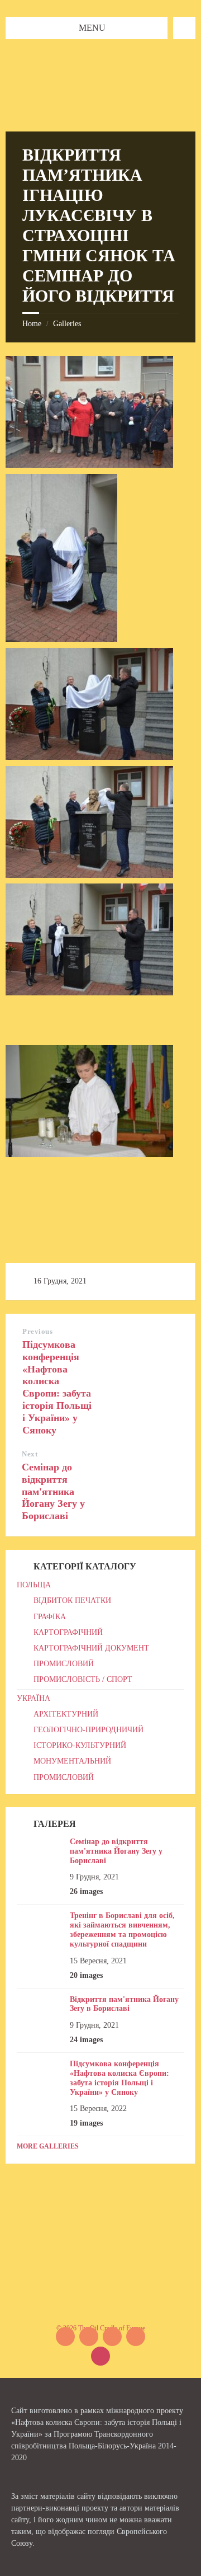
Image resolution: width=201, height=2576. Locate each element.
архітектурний (66, 1714)
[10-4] (89, 875)
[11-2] (89, 992)
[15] (89, 1154)
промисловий (64, 1664)
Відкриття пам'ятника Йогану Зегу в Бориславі (124, 2004)
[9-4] (89, 757)
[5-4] (89, 465)
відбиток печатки (72, 1600)
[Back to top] (100, 2356)
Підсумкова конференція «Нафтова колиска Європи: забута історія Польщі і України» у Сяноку (57, 1387)
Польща (34, 1585)
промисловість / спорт (83, 1679)
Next (30, 1454)
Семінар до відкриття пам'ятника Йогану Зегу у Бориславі (53, 1491)
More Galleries (48, 2146)
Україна (33, 1698)
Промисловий (64, 1777)
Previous (37, 1331)
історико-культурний (80, 1745)
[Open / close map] (184, 28)
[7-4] (61, 639)
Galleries (67, 324)
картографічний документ (91, 1648)
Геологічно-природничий (88, 1730)
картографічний (68, 1632)
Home (32, 324)
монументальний (72, 1761)
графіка (50, 1617)
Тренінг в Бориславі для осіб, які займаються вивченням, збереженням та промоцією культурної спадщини (122, 1929)
